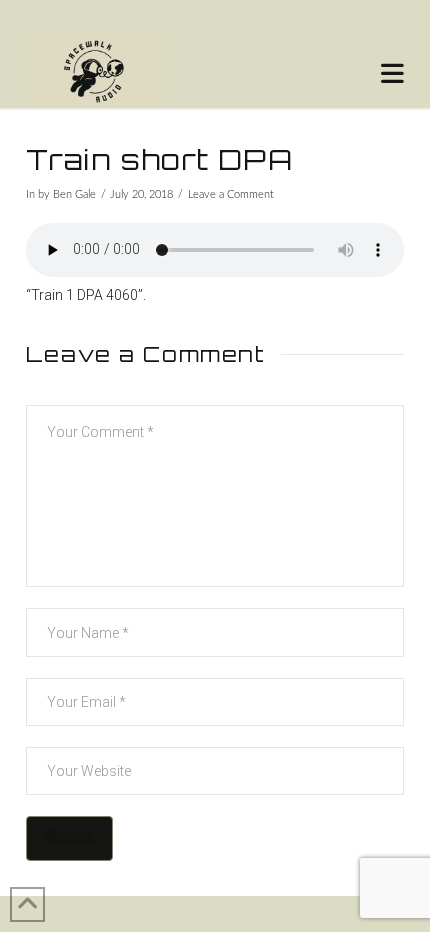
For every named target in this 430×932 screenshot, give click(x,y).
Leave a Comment (231, 195)
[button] (392, 74)
